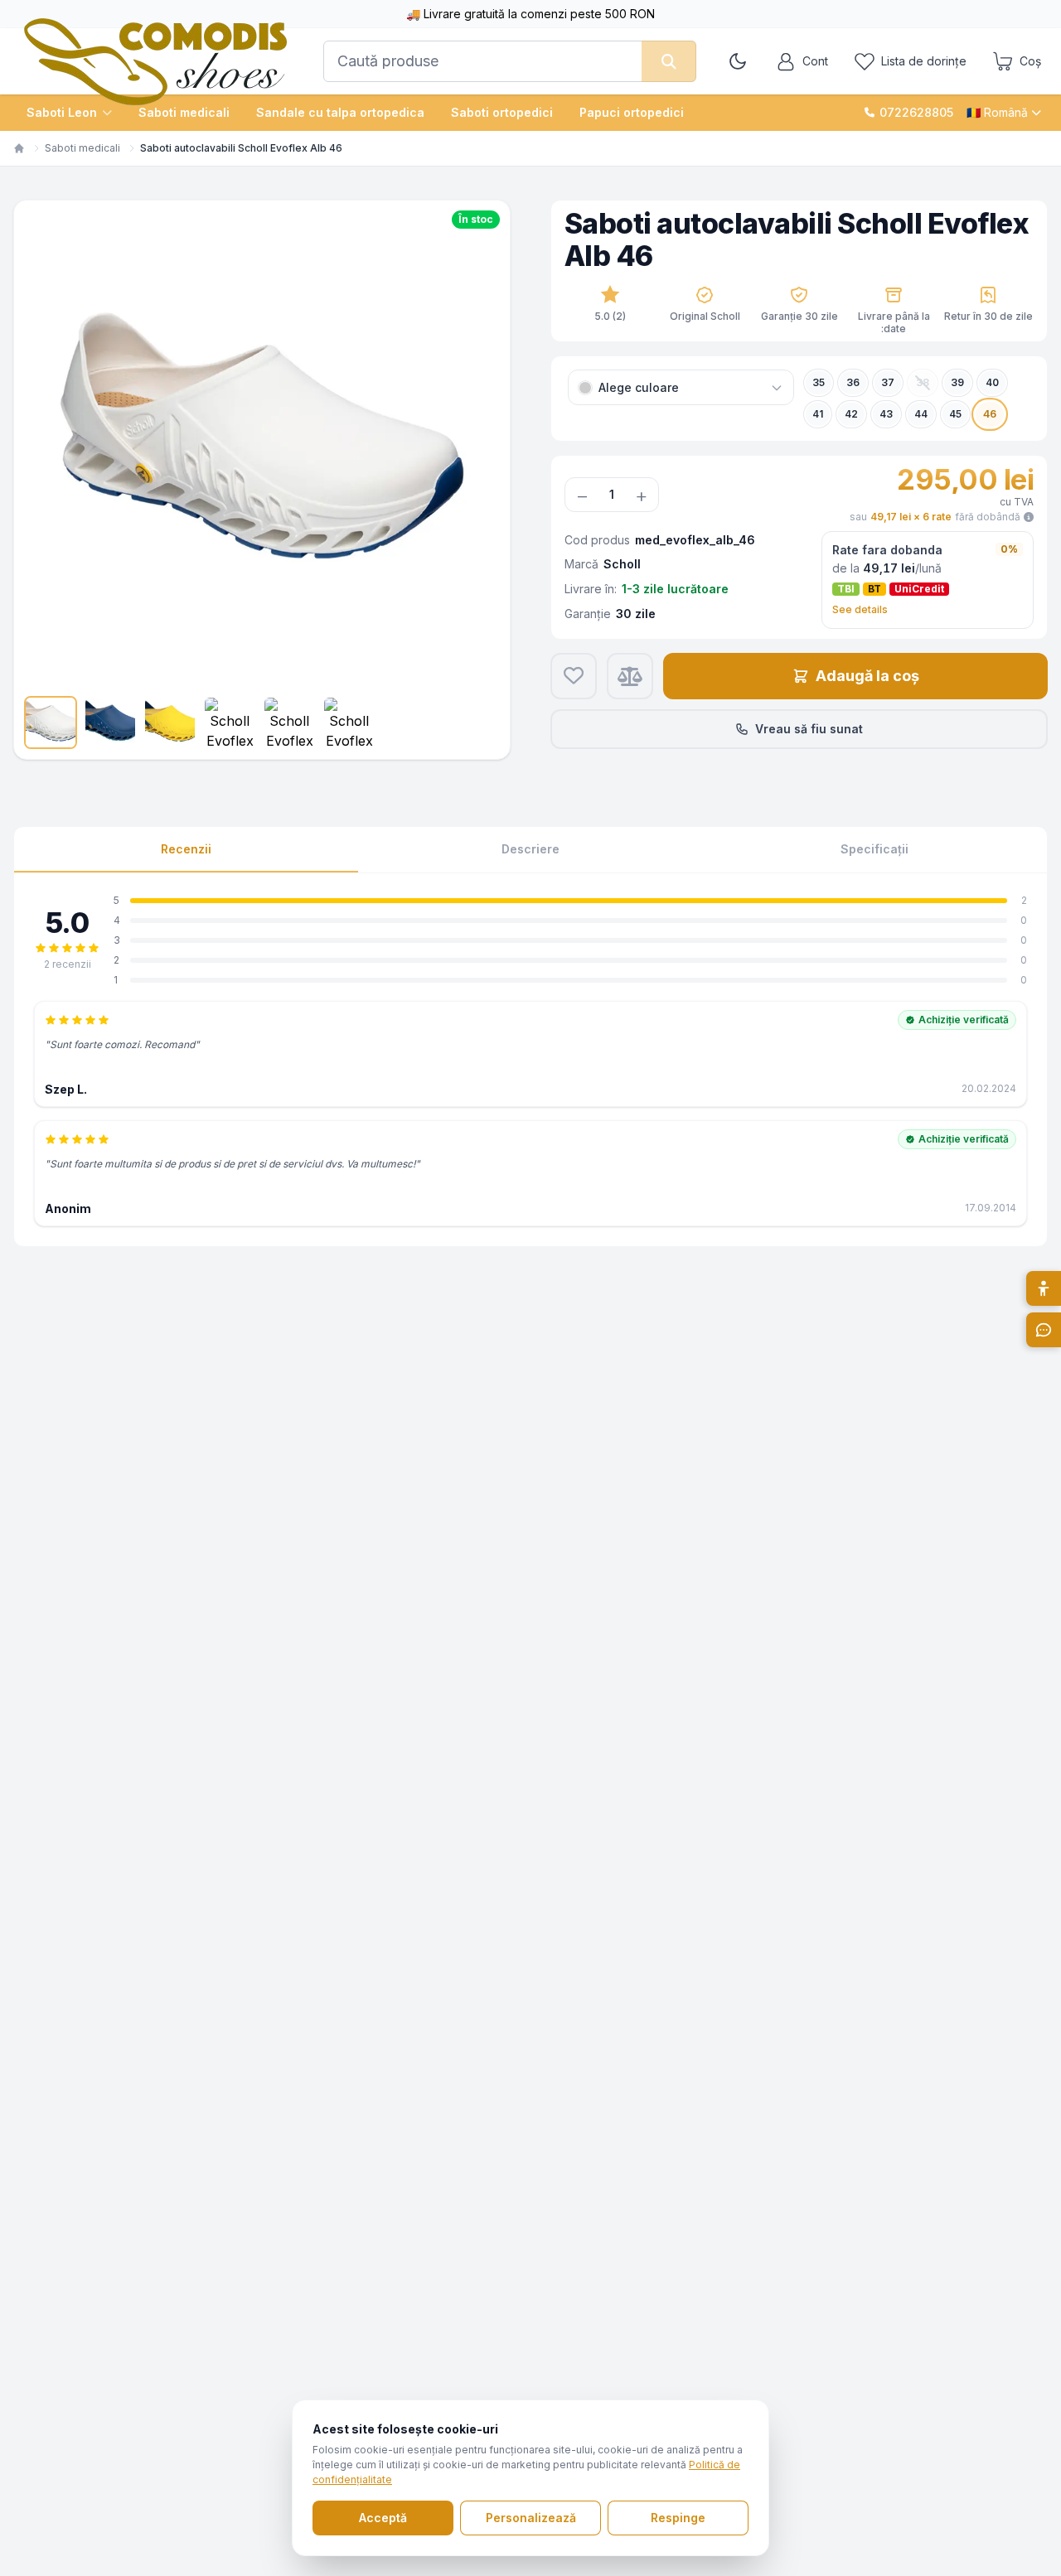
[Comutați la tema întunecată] (738, 61)
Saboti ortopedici (502, 112)
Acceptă (383, 2518)
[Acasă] (19, 148)
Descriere (530, 849)
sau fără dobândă (935, 517)
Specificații (874, 849)
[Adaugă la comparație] (630, 676)
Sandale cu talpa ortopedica (340, 112)
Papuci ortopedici (632, 112)
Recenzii (186, 849)
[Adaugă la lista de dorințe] (574, 676)
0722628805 (916, 112)
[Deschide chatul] (1044, 1330)
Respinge (678, 2518)
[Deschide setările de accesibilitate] (1044, 1288)
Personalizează (531, 2518)
